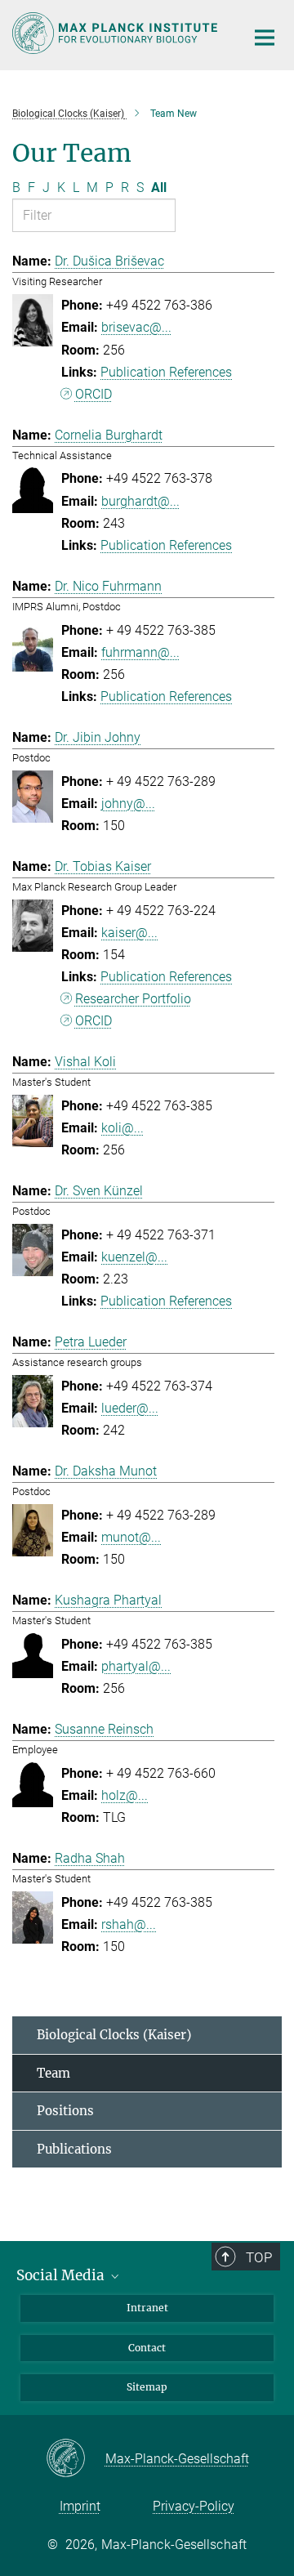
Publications (74, 2149)
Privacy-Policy (194, 2506)
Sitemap (147, 2387)
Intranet (147, 2308)
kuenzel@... (134, 1257)
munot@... (131, 1537)
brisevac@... (136, 327)
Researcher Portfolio (133, 999)
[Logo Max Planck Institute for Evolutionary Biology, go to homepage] (116, 33)
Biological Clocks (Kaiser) (114, 2035)
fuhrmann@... (140, 652)
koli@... (122, 1128)
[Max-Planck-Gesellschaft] (76, 2459)
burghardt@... (140, 501)
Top (259, 2257)
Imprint (80, 2506)
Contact (147, 2348)
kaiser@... (129, 933)
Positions (65, 2111)
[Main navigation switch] (265, 38)
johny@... (128, 804)
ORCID (94, 394)
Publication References (166, 372)
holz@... (125, 1795)
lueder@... (130, 1408)
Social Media (62, 2275)
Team (53, 2073)
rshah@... (129, 1924)
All (159, 188)
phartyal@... (136, 1666)
